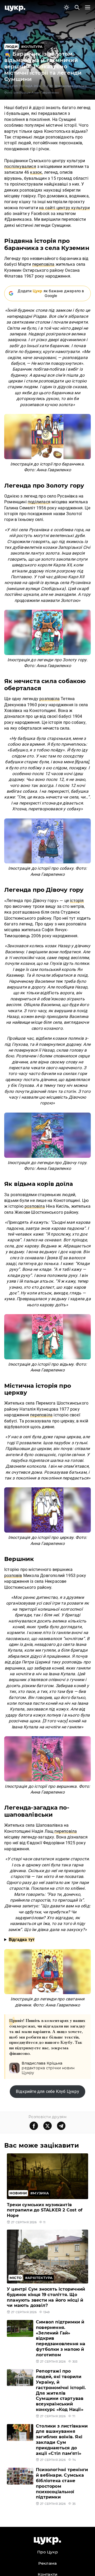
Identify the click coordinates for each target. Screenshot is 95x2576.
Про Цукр (47, 2552)
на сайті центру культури (64, 208)
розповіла (49, 699)
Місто (16, 2278)
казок (36, 172)
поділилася (39, 502)
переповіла (43, 264)
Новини (18, 2193)
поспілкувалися (20, 167)
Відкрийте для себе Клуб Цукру (47, 2091)
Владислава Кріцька (71, 86)
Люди (11, 47)
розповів (13, 1576)
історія (77, 901)
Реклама (47, 2563)
